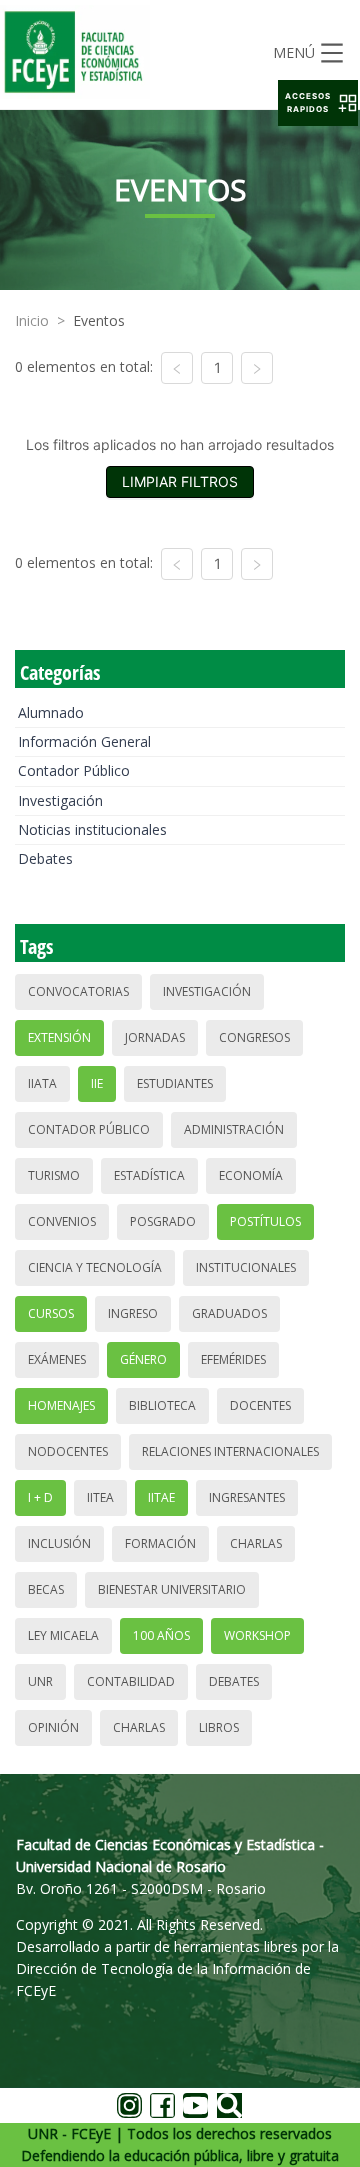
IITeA (100, 1497)
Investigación (60, 800)
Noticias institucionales (92, 829)
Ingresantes (247, 1497)
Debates (45, 858)
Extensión (59, 1037)
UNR (40, 1681)
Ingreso (133, 1313)
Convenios (62, 1221)
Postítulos (265, 1221)
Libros (219, 1727)
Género (143, 1359)
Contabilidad (131, 1681)
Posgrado (163, 1221)
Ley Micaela (63, 1635)
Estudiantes (175, 1083)
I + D (40, 1497)
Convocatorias (78, 991)
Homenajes (61, 1405)
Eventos (99, 320)
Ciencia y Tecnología (95, 1267)
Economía (251, 1175)
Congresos (254, 1037)
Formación (160, 1543)
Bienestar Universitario (172, 1589)
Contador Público (74, 770)
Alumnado (51, 712)
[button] (318, 103)
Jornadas (155, 1037)
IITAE (161, 1497)
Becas (46, 1589)
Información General (84, 741)
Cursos (51, 1313)
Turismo (54, 1175)
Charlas (256, 1543)
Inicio (32, 320)
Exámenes (57, 1359)
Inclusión (59, 1543)
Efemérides (233, 1359)
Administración (234, 1129)
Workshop (257, 1635)
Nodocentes (68, 1451)
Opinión (53, 1727)
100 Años (161, 1635)
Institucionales (246, 1267)
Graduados (229, 1313)
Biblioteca (162, 1405)
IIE (97, 1083)
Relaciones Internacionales (230, 1451)
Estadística (149, 1175)
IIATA (42, 1083)
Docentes (260, 1405)
